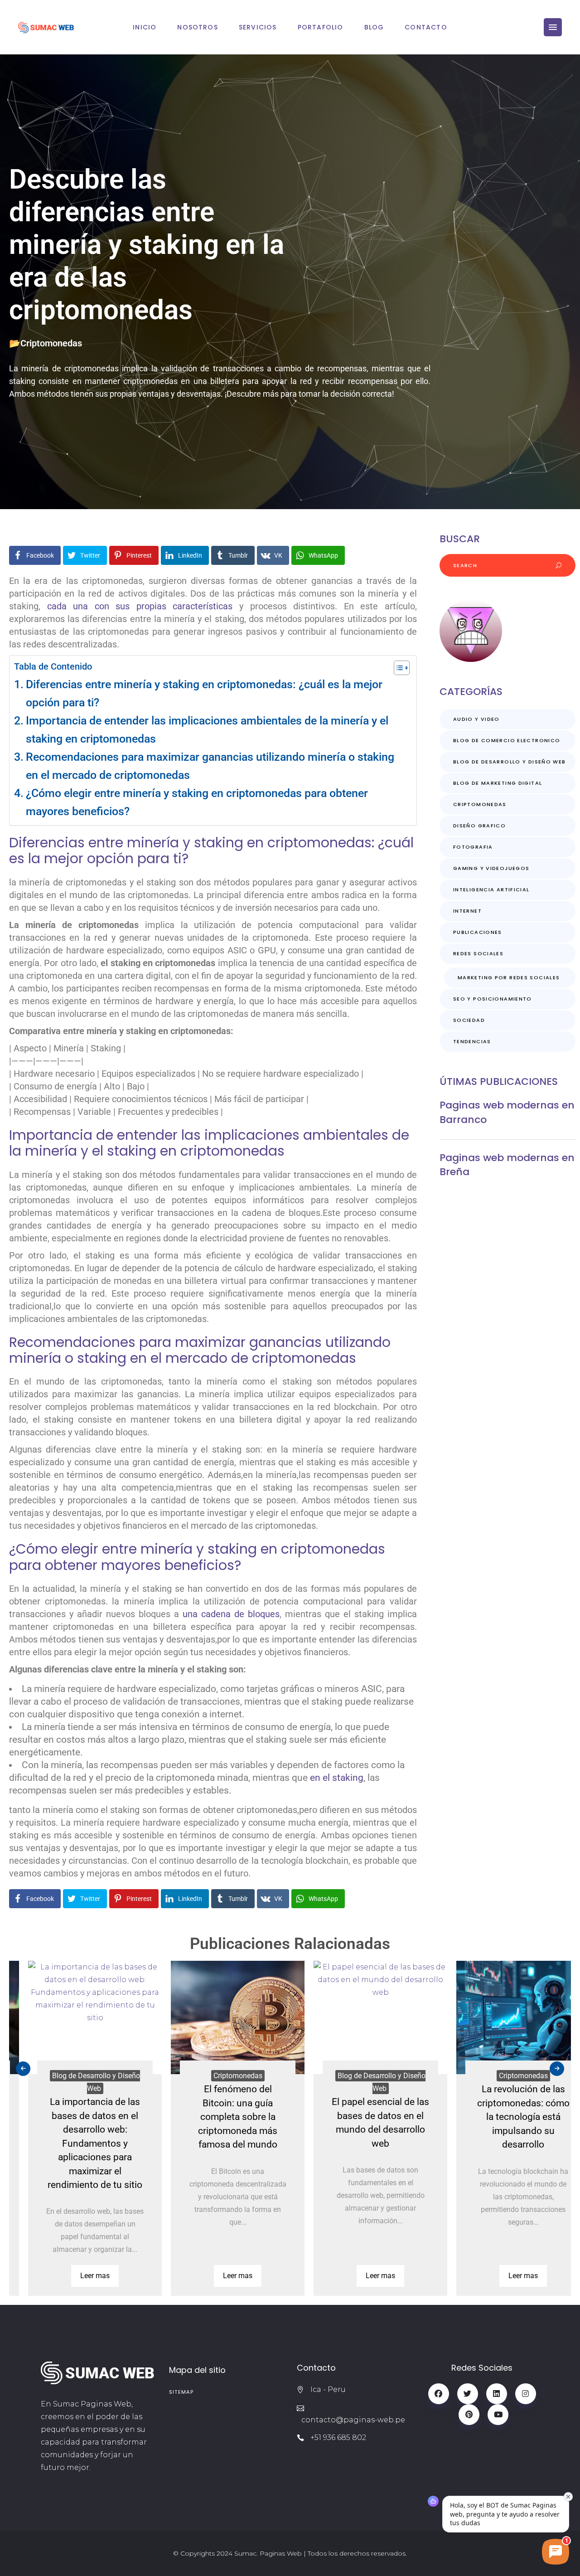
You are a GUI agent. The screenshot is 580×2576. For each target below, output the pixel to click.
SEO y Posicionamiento (493, 999)
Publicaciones (478, 932)
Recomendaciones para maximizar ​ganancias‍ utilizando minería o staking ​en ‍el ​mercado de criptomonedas (211, 766)
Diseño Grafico (479, 826)
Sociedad (469, 1020)
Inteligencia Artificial (491, 889)
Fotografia (473, 847)
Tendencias (472, 1041)
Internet (467, 911)
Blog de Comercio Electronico (507, 740)
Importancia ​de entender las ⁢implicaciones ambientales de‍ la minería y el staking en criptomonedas (207, 730)
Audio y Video (476, 719)
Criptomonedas (51, 343)
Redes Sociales (478, 953)
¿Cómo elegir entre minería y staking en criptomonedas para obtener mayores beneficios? (197, 802)
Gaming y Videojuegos (491, 868)
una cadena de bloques (231, 1614)
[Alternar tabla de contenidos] (397, 668)
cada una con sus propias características (140, 606)
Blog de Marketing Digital (498, 783)
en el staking (337, 1778)
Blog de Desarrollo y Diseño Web (510, 762)
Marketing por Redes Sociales (509, 977)
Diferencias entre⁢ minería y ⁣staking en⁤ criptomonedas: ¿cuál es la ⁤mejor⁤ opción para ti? (204, 693)
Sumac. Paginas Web (268, 2553)
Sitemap (181, 2392)
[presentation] (23, 2069)
